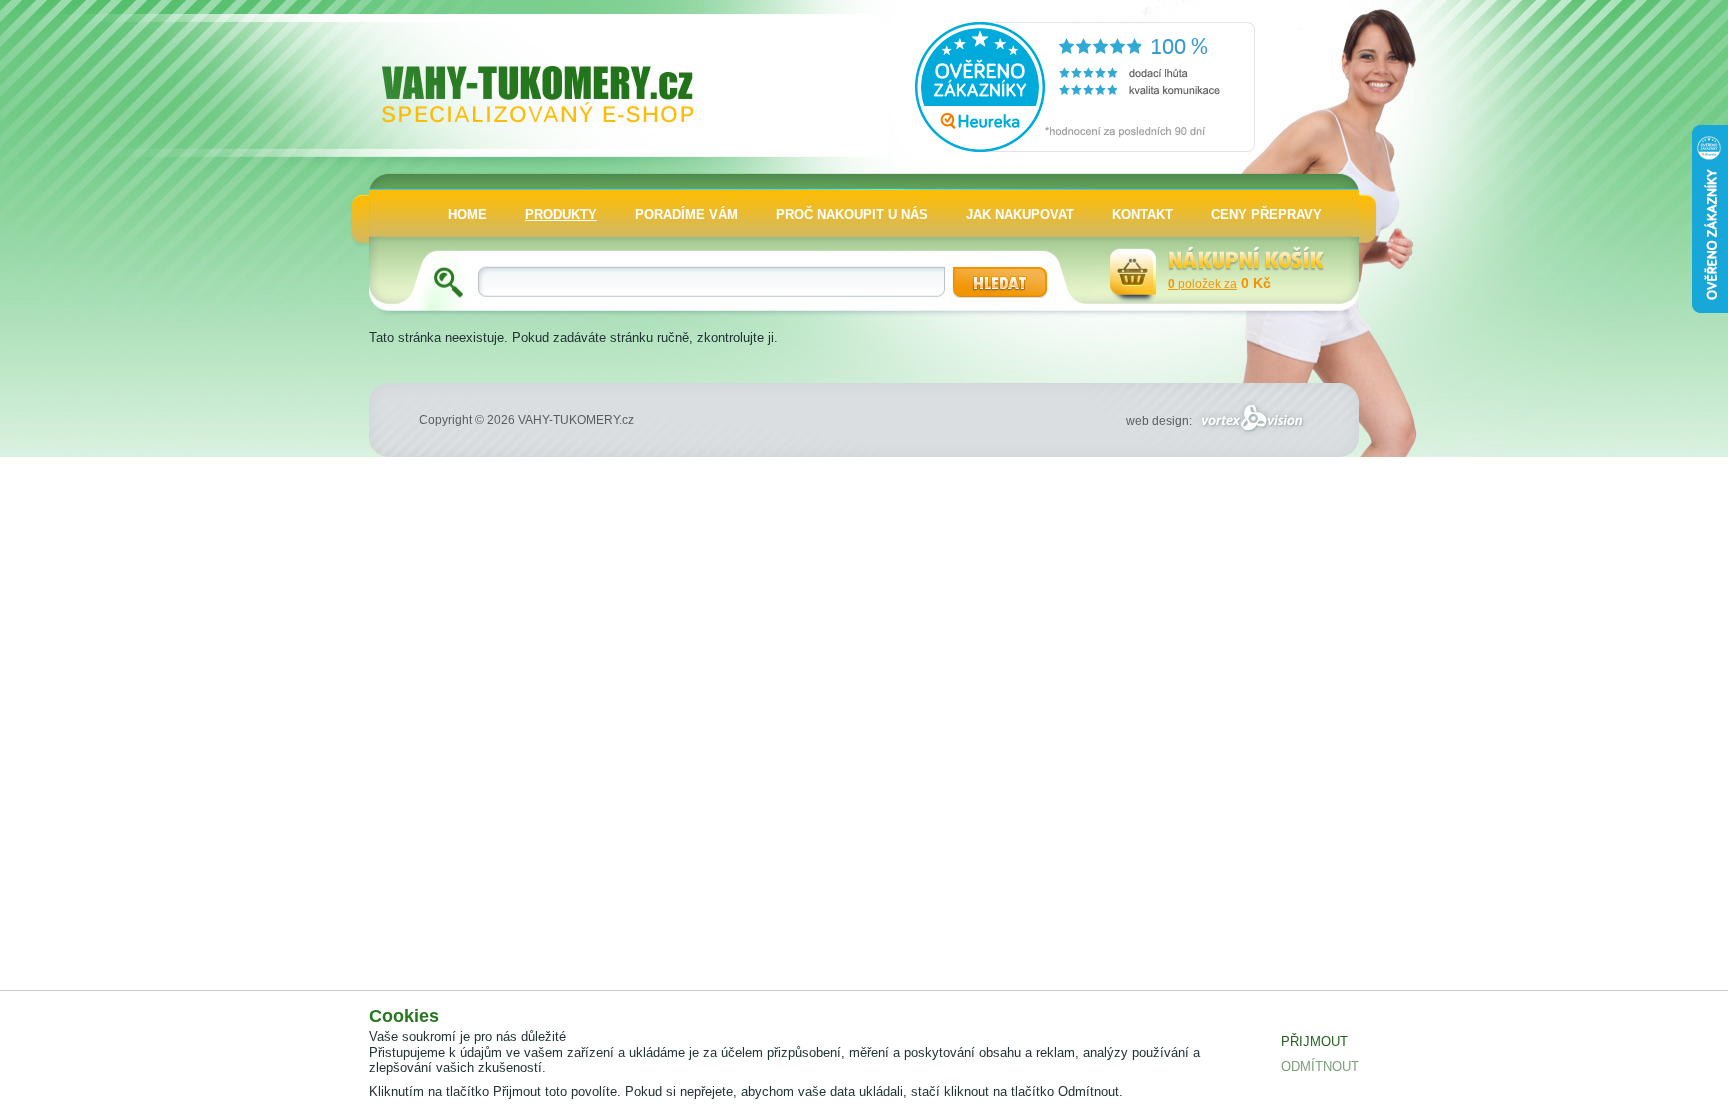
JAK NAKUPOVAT (1020, 214)
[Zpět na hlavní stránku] (555, 75)
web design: (1160, 421)
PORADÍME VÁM (686, 214)
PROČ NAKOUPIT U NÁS (852, 214)
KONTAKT (1142, 214)
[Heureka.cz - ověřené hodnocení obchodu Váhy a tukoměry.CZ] (1085, 147)
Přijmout (1314, 1041)
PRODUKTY (561, 214)
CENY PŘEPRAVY (1266, 214)
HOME (467, 214)
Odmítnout (1320, 1066)
